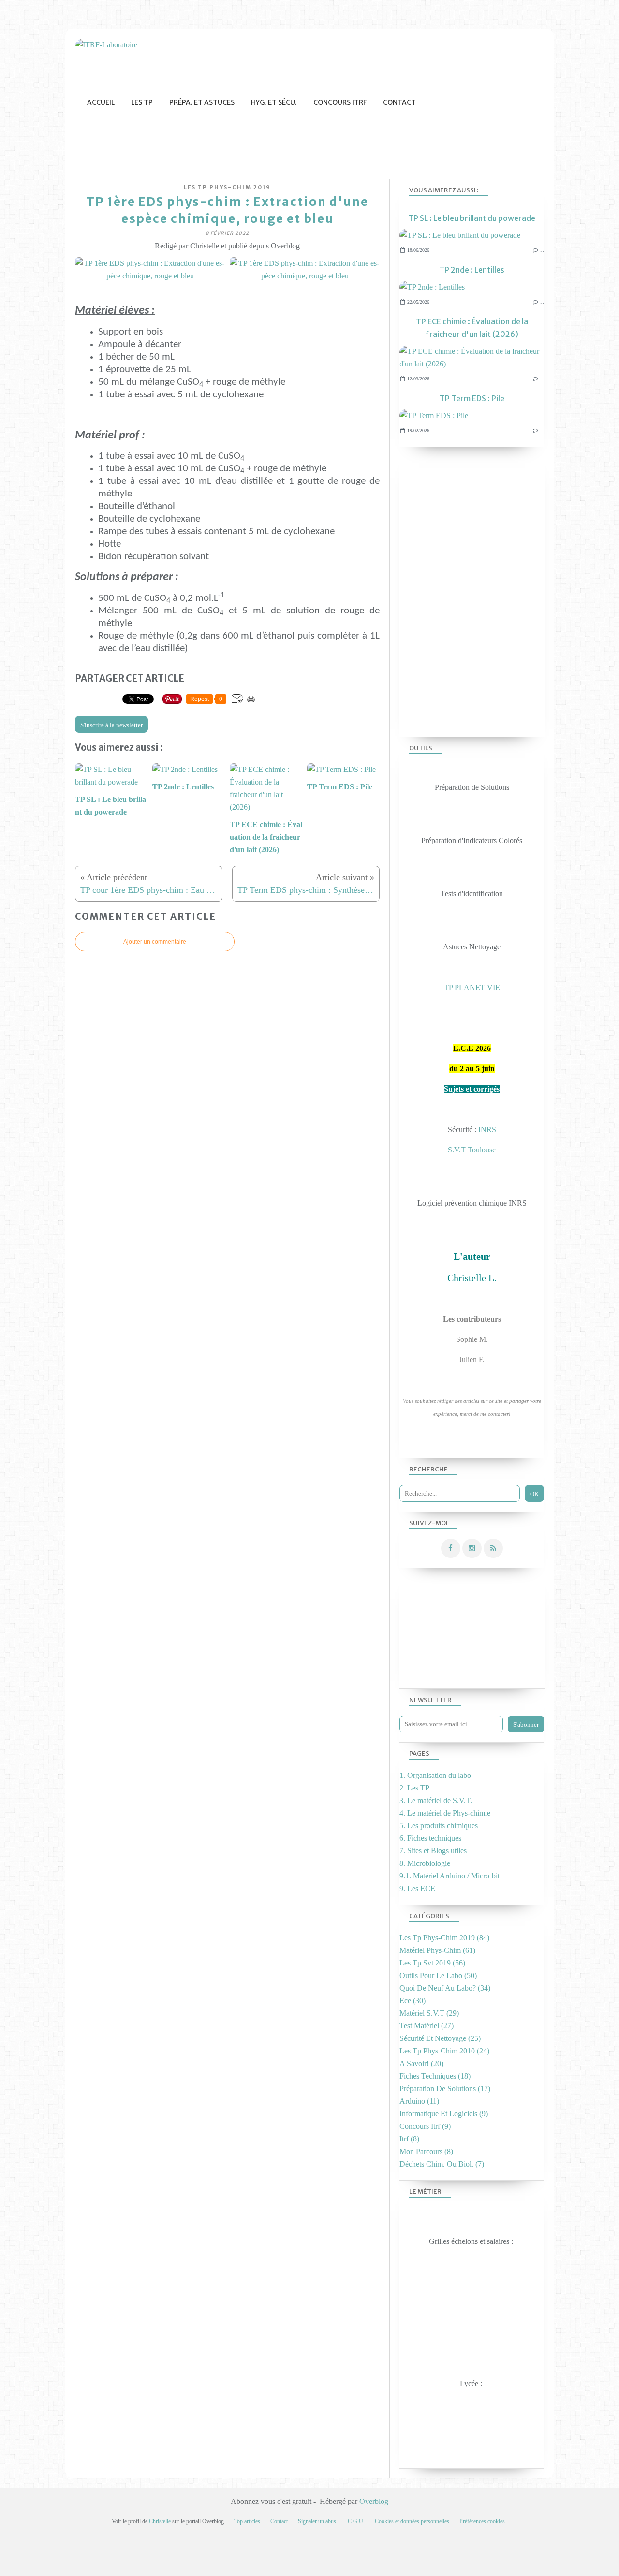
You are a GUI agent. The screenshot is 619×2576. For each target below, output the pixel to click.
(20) (421, 2063)
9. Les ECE (417, 1888)
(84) (444, 1938)
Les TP (142, 102)
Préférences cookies (482, 2521)
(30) (413, 2001)
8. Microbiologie (425, 1863)
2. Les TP (414, 1788)
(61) (437, 1950)
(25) (440, 2038)
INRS (487, 1129)
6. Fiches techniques (430, 1838)
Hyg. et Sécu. (274, 102)
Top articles (247, 2521)
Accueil (101, 102)
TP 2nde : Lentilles (472, 270)
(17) (445, 2088)
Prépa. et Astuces (202, 102)
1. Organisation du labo (435, 1775)
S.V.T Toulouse (472, 1150)
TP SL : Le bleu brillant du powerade (472, 218)
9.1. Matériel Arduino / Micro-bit (450, 1876)
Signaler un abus (318, 2521)
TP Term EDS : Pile (472, 398)
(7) (442, 2164)
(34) (445, 1988)
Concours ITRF (340, 102)
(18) (435, 2076)
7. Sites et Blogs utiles (433, 1851)
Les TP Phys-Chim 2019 (227, 187)
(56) (432, 1963)
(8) (409, 2139)
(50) (438, 1975)
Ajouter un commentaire (155, 942)
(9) (444, 2114)
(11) (419, 2101)
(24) (444, 2051)
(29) (429, 2013)
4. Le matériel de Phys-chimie (445, 1813)
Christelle (160, 2521)
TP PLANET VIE (472, 987)
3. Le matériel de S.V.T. (436, 1800)
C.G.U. (356, 2521)
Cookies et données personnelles (412, 2521)
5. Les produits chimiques (439, 1826)
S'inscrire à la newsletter (111, 725)
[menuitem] (101, 103)
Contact (399, 102)
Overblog (374, 2501)
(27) (427, 2026)
